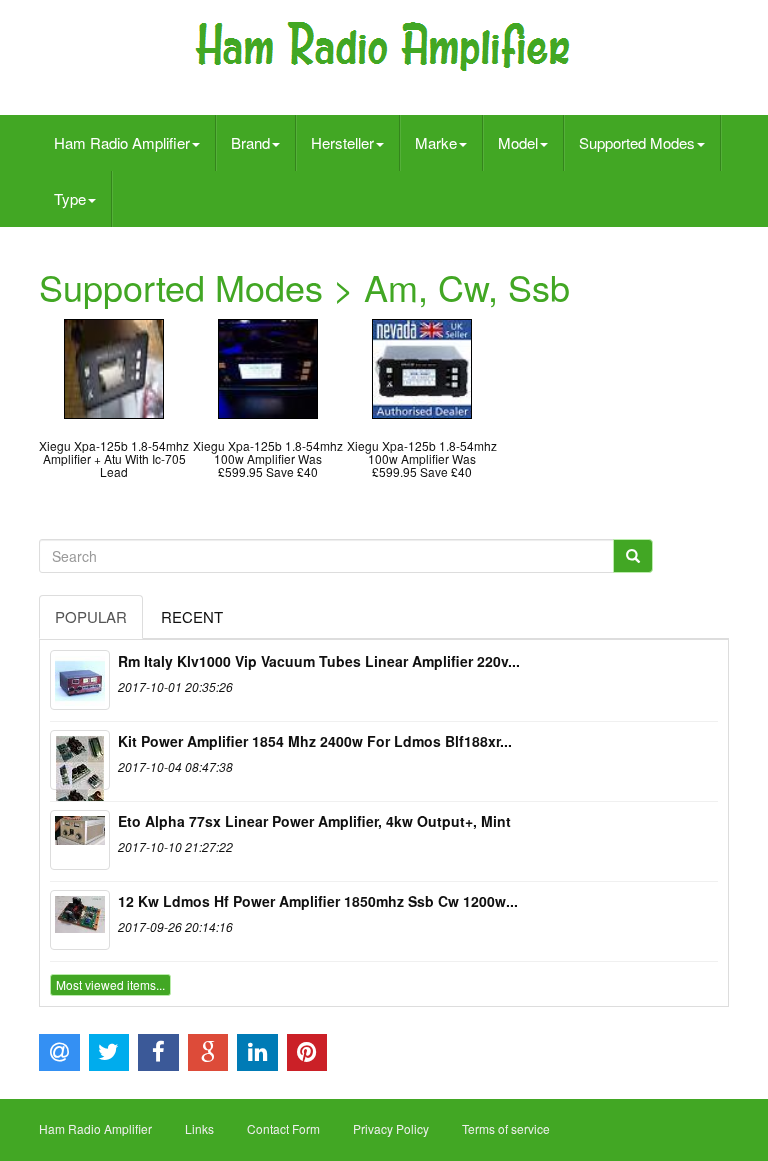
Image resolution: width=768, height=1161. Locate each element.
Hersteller (342, 142)
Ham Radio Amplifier (122, 142)
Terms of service (506, 1128)
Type (70, 198)
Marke (436, 142)
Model (518, 142)
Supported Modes (637, 142)
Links (199, 1128)
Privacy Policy (391, 1128)
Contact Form (283, 1128)
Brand (250, 142)
